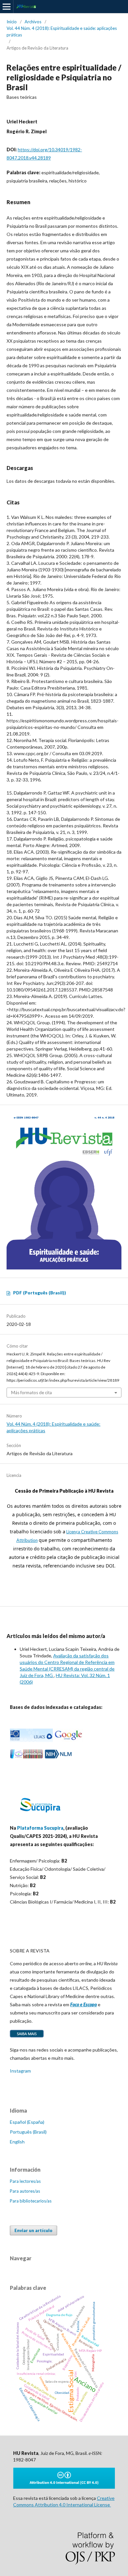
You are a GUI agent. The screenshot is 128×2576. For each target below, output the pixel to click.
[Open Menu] (7, 7)
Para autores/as (25, 2191)
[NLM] (58, 1757)
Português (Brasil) (28, 2132)
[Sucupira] (40, 1815)
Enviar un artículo (33, 2230)
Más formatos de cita (32, 1393)
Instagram (20, 2071)
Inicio (12, 22)
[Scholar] (68, 1740)
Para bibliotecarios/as (31, 2201)
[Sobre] (27, 2037)
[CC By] (64, 2487)
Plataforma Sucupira (40, 1828)
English (17, 2142)
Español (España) (27, 2122)
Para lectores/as (25, 2181)
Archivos (33, 22)
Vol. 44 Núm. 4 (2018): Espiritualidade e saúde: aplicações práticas (62, 32)
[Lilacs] (31, 1740)
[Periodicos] (27, 1757)
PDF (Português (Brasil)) (40, 1293)
